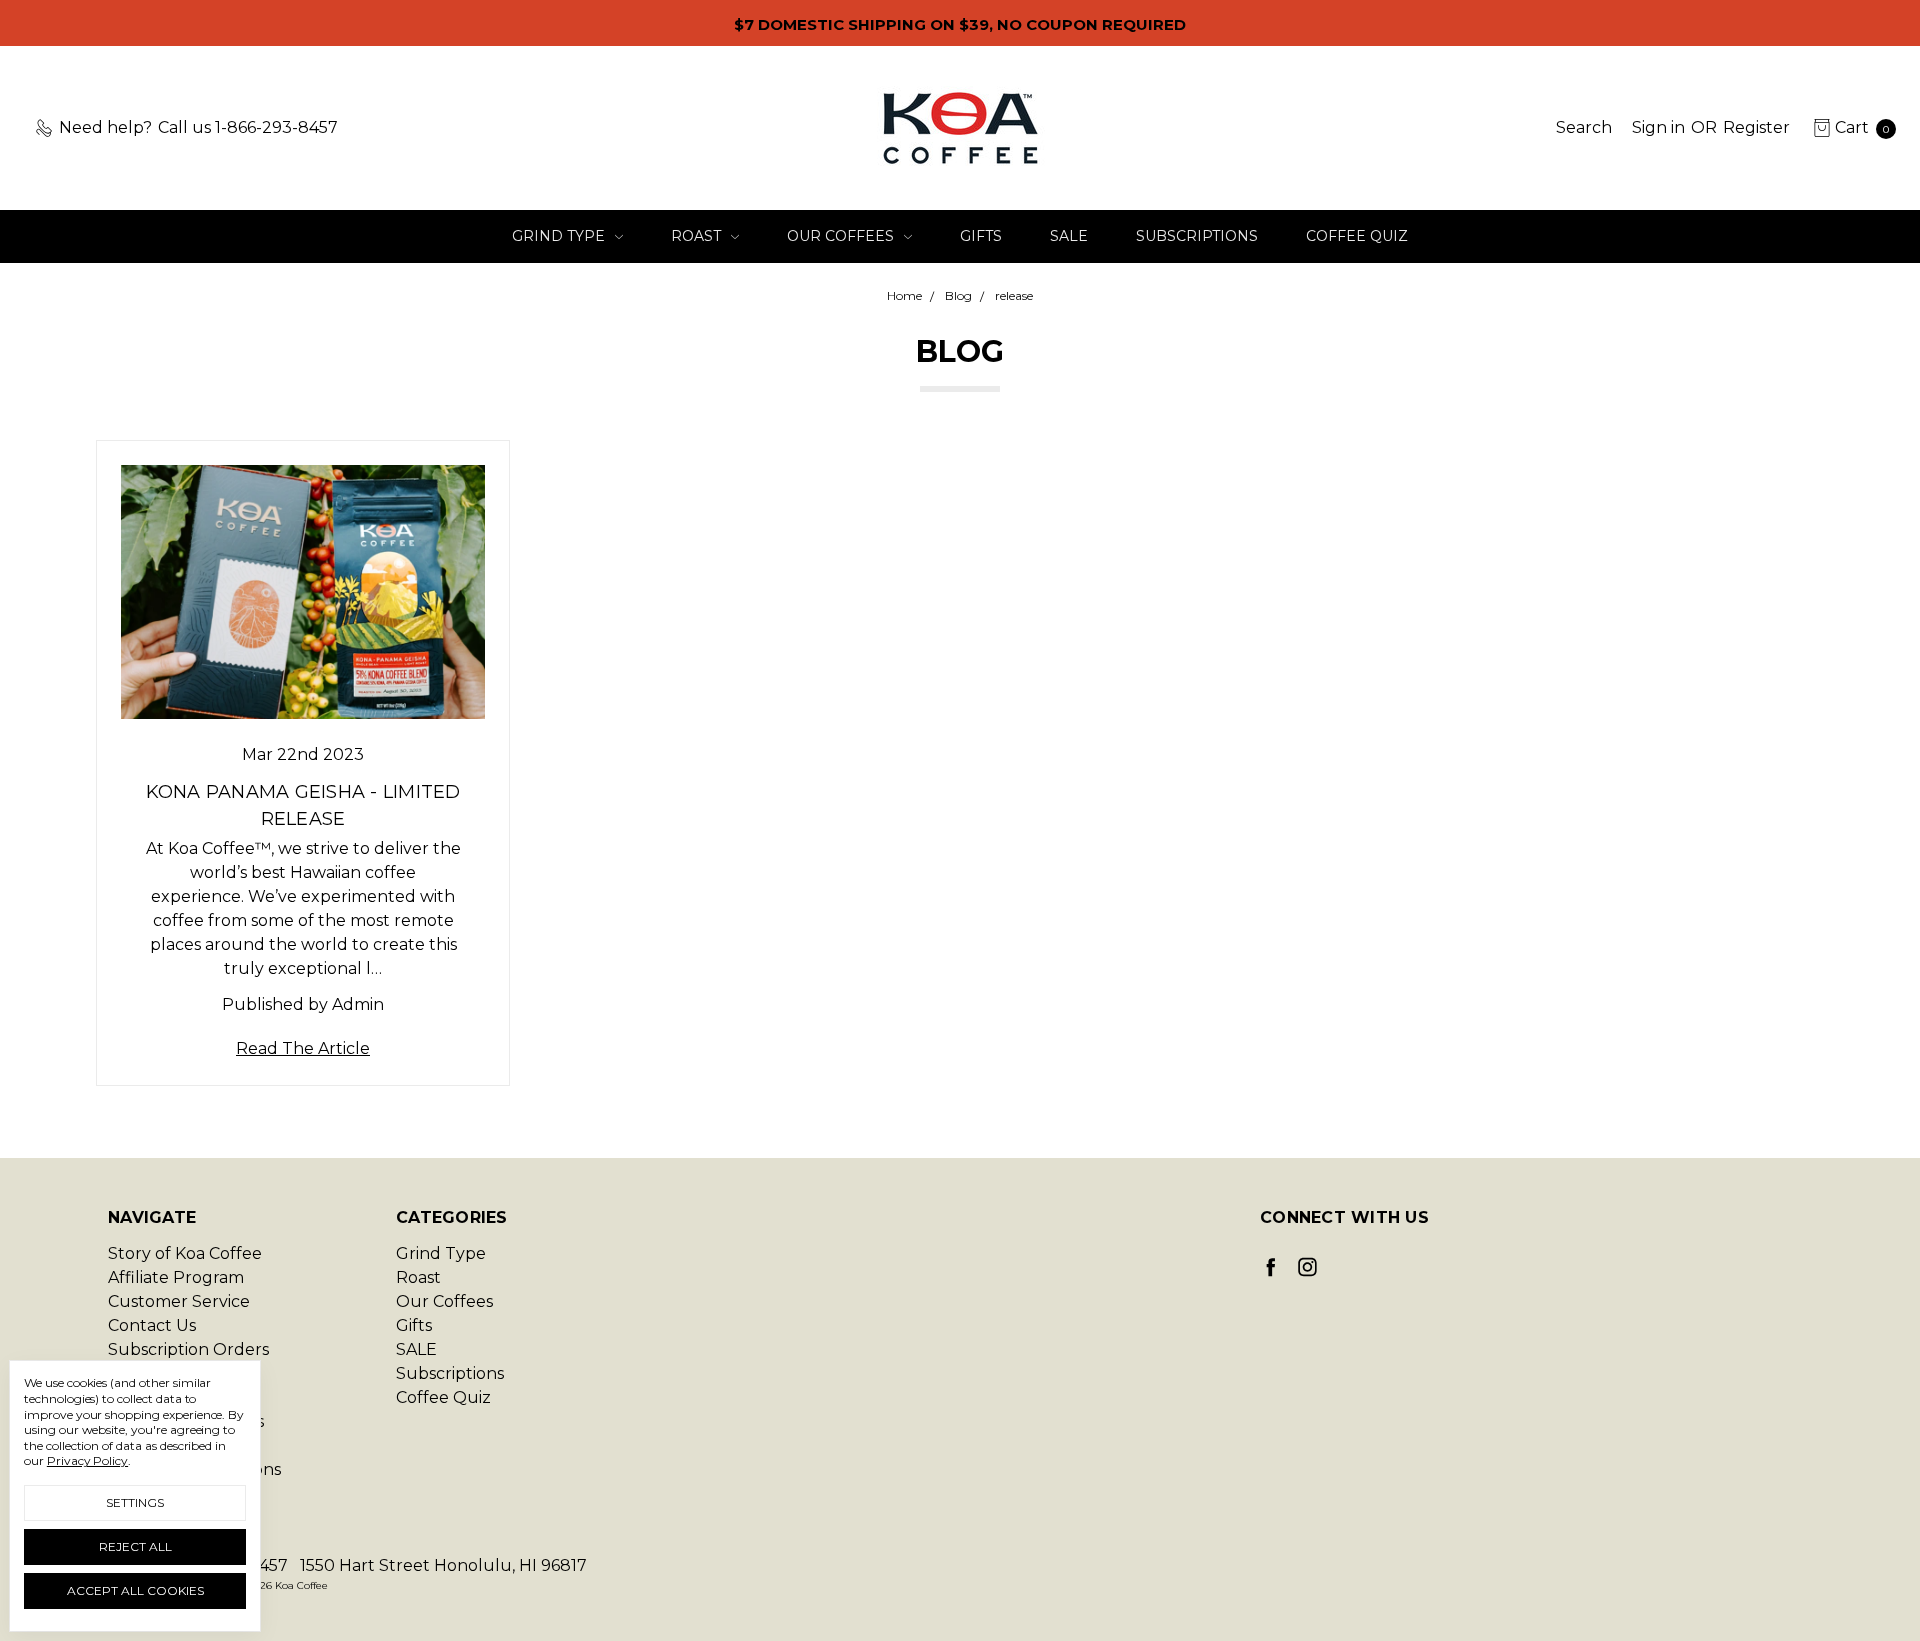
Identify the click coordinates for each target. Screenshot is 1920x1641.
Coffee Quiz (1357, 236)
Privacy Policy (87, 1460)
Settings (135, 1502)
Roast (698, 236)
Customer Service (179, 1301)
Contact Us (152, 1325)
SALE (1069, 236)
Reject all (135, 1546)
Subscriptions (1197, 236)
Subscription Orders (188, 1349)
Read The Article (303, 1048)
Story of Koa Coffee (185, 1253)
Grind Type (560, 236)
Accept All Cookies (135, 1590)
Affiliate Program (176, 1277)
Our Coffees (842, 236)
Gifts (981, 236)
